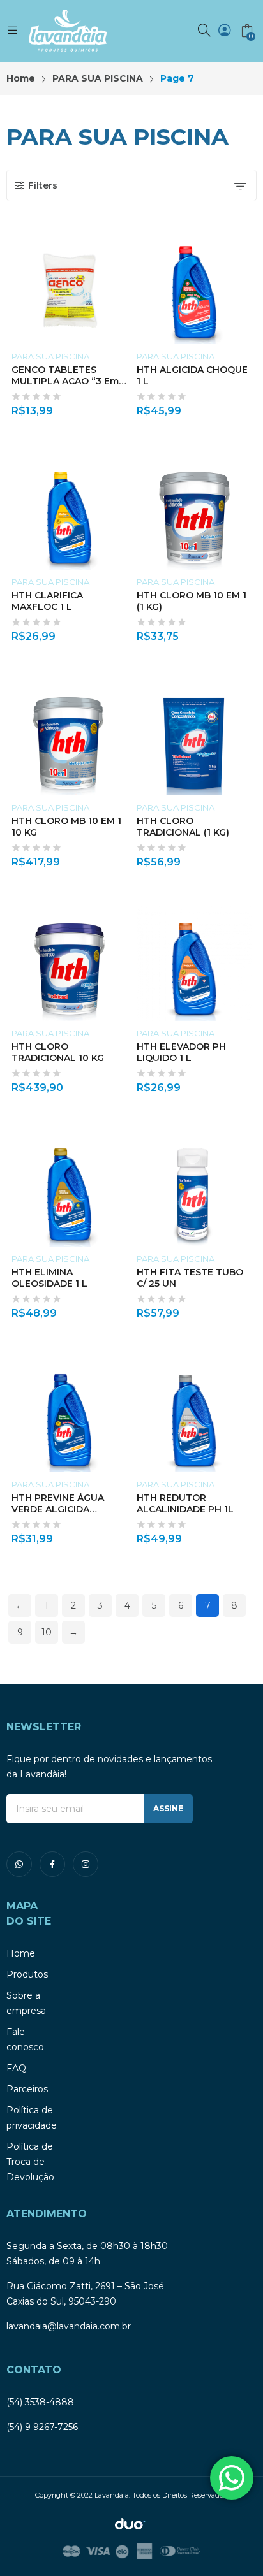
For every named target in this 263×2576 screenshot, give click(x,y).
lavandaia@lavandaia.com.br (69, 2326)
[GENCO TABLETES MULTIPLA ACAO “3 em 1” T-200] (69, 286)
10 (47, 1632)
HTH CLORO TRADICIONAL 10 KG (58, 1052)
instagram (86, 1864)
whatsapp (19, 1864)
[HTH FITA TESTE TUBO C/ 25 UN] (194, 1189)
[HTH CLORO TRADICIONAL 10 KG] (69, 963)
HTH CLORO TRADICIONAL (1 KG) (183, 827)
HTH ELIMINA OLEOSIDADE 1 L (49, 1278)
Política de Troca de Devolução (30, 2162)
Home (21, 1953)
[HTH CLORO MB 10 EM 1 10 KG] (69, 738)
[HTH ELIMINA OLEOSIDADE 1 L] (69, 1189)
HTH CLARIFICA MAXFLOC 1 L (47, 601)
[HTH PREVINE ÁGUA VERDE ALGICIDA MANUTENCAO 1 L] (69, 1415)
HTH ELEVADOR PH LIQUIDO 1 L (181, 1052)
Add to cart (249, 407)
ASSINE (168, 1808)
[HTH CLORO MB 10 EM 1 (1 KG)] (194, 512)
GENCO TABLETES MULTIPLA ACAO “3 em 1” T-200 (65, 381)
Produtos (27, 1974)
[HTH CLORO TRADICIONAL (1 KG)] (194, 738)
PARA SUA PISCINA (50, 356)
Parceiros (27, 2089)
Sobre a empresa (26, 2003)
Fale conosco (25, 2039)
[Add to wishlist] (124, 242)
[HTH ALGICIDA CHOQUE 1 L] (194, 286)
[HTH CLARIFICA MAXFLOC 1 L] (69, 512)
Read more (124, 407)
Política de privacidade (32, 2118)
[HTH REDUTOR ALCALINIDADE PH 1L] (194, 1415)
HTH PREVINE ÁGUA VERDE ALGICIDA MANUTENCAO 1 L (58, 1509)
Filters (43, 185)
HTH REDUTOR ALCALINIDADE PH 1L (185, 1503)
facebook (52, 1864)
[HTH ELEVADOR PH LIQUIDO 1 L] (194, 963)
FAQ (16, 2068)
